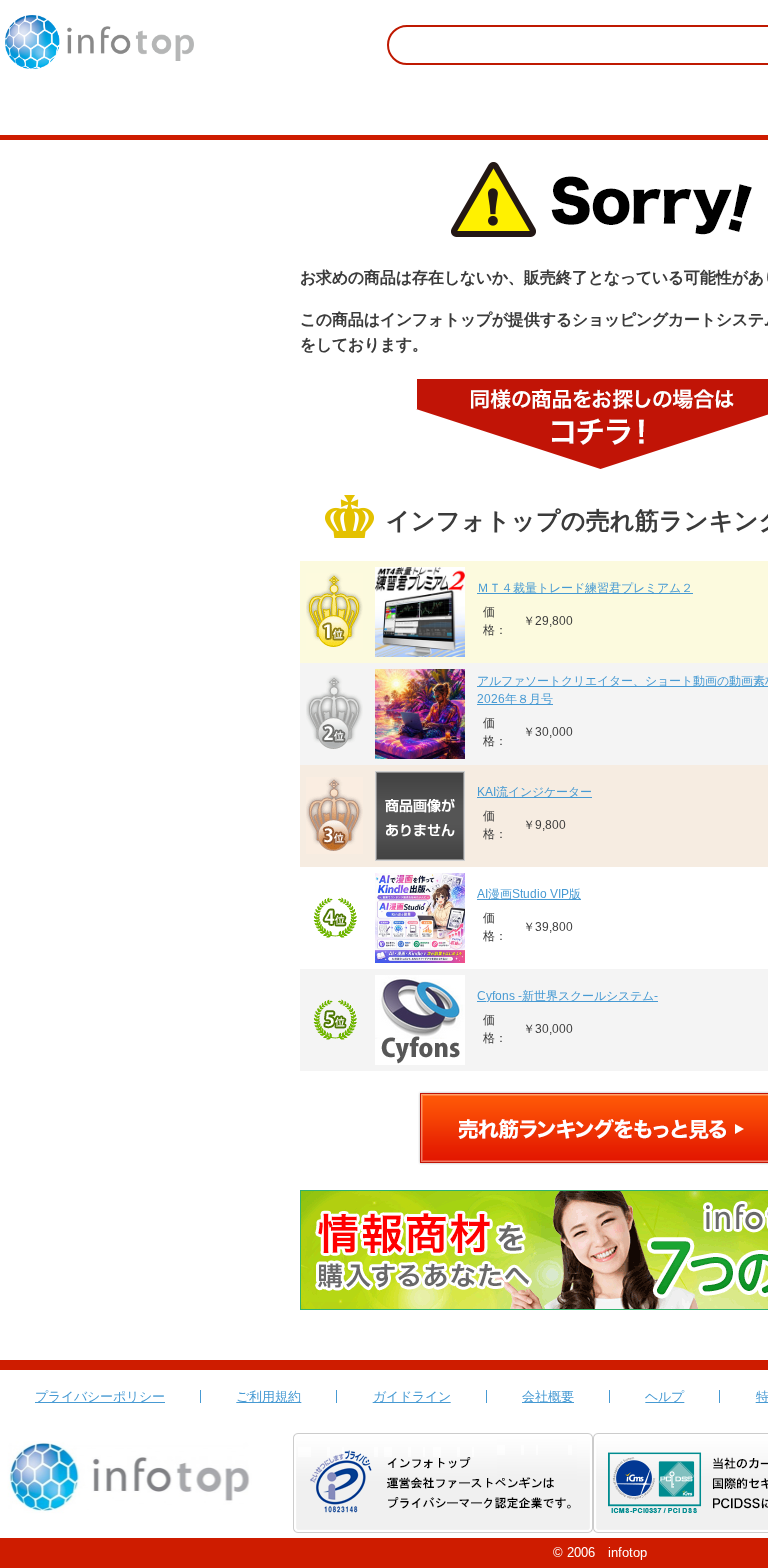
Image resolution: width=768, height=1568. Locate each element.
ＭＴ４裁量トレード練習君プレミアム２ (585, 588)
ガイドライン (412, 1396)
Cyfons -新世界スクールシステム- (567, 996)
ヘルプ (664, 1396)
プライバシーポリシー (100, 1396)
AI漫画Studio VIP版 (529, 894)
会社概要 (548, 1396)
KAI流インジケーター (534, 792)
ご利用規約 (268, 1396)
